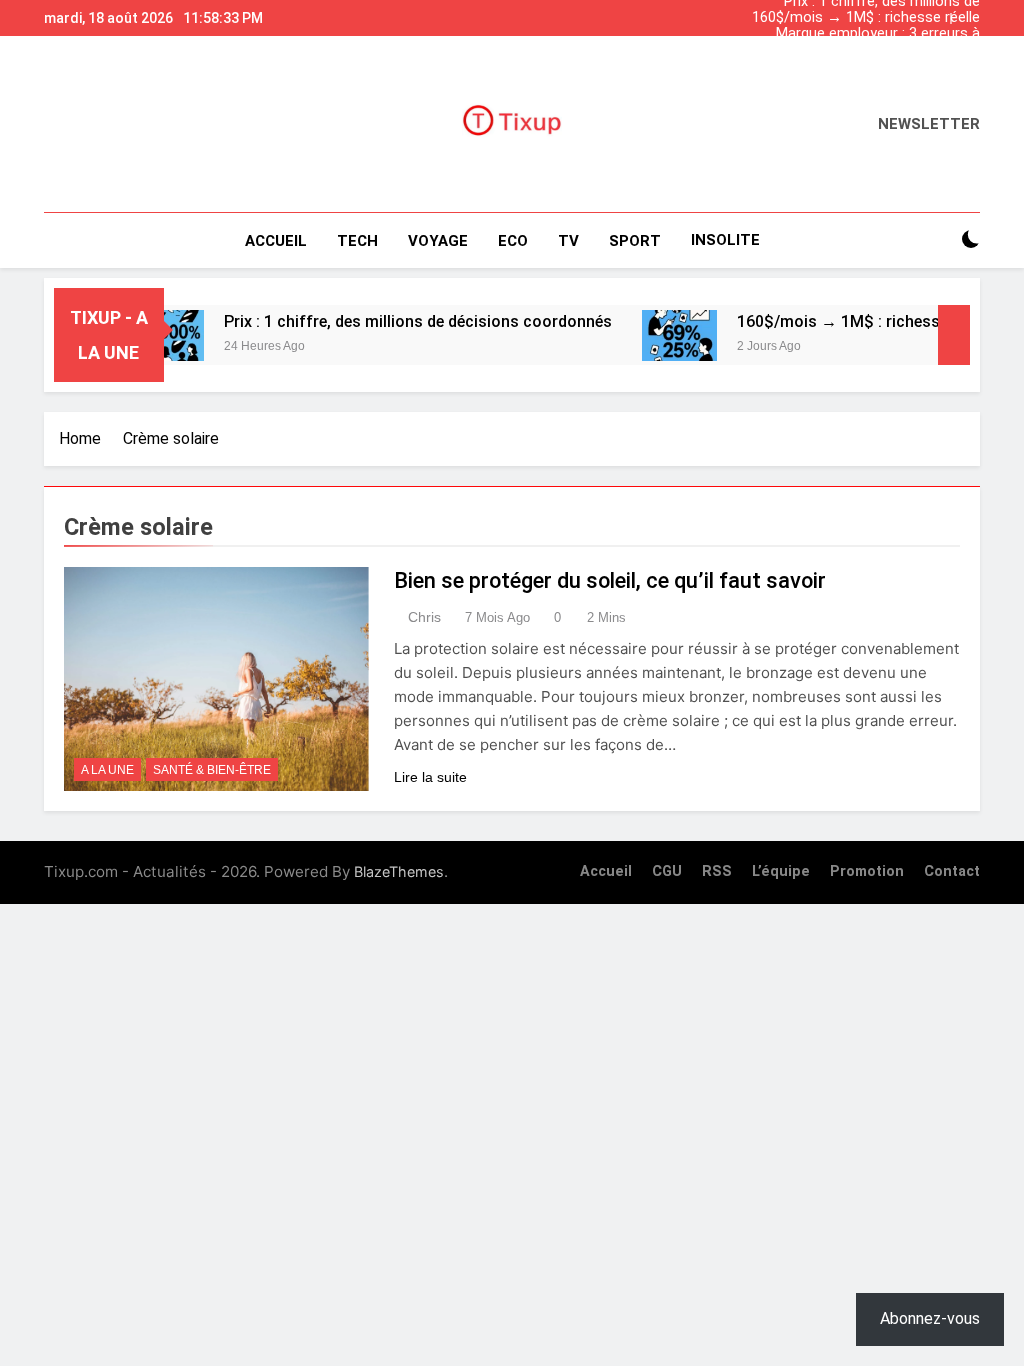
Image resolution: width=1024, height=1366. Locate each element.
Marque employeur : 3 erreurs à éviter (878, 34)
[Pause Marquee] (954, 335)
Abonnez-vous (930, 1318)
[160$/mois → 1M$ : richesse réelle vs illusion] (658, 335)
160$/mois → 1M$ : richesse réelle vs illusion (866, 18)
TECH (357, 241)
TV (568, 241)
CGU (667, 871)
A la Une (107, 770)
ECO (513, 241)
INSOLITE (725, 240)
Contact (952, 871)
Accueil (276, 241)
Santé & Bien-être (212, 770)
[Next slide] (970, 13)
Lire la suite (430, 777)
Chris (424, 617)
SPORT (635, 241)
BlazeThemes (399, 871)
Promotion (867, 871)
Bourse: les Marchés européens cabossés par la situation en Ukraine (876, 50)
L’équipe (781, 871)
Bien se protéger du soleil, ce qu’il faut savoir (610, 580)
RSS (717, 871)
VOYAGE (438, 241)
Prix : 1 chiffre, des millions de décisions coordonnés (882, 66)
